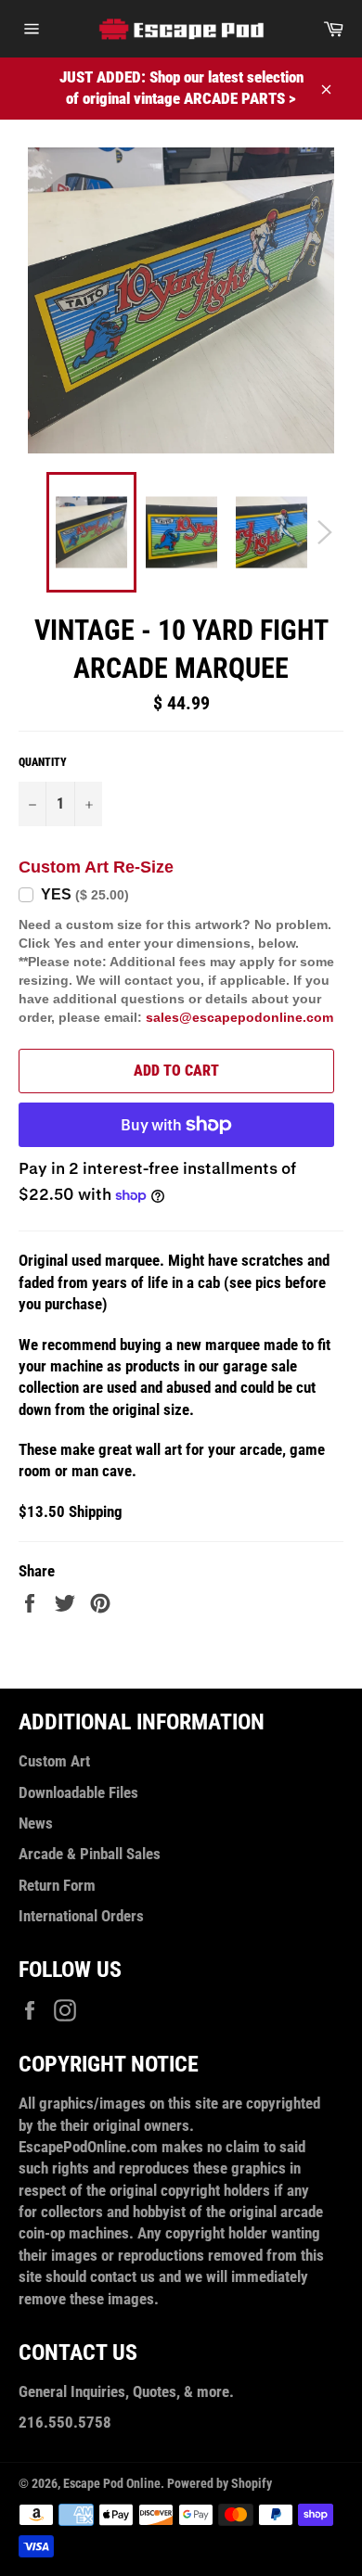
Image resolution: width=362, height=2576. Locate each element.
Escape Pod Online (112, 2483)
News (36, 1823)
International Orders (81, 1916)
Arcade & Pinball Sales (90, 1854)
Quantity (43, 762)
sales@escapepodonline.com (239, 1017)
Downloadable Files (78, 1792)
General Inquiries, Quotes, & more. (126, 2391)
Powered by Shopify (220, 2483)
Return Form (57, 1885)
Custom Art (54, 1761)
